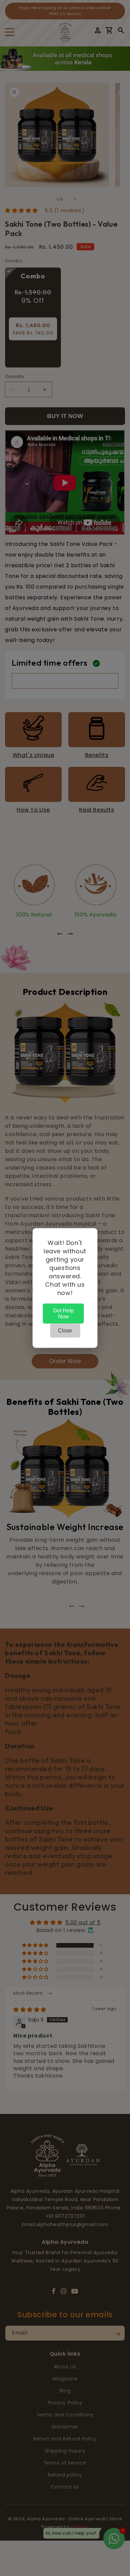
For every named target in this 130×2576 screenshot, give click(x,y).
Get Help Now (63, 1314)
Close (65, 1331)
